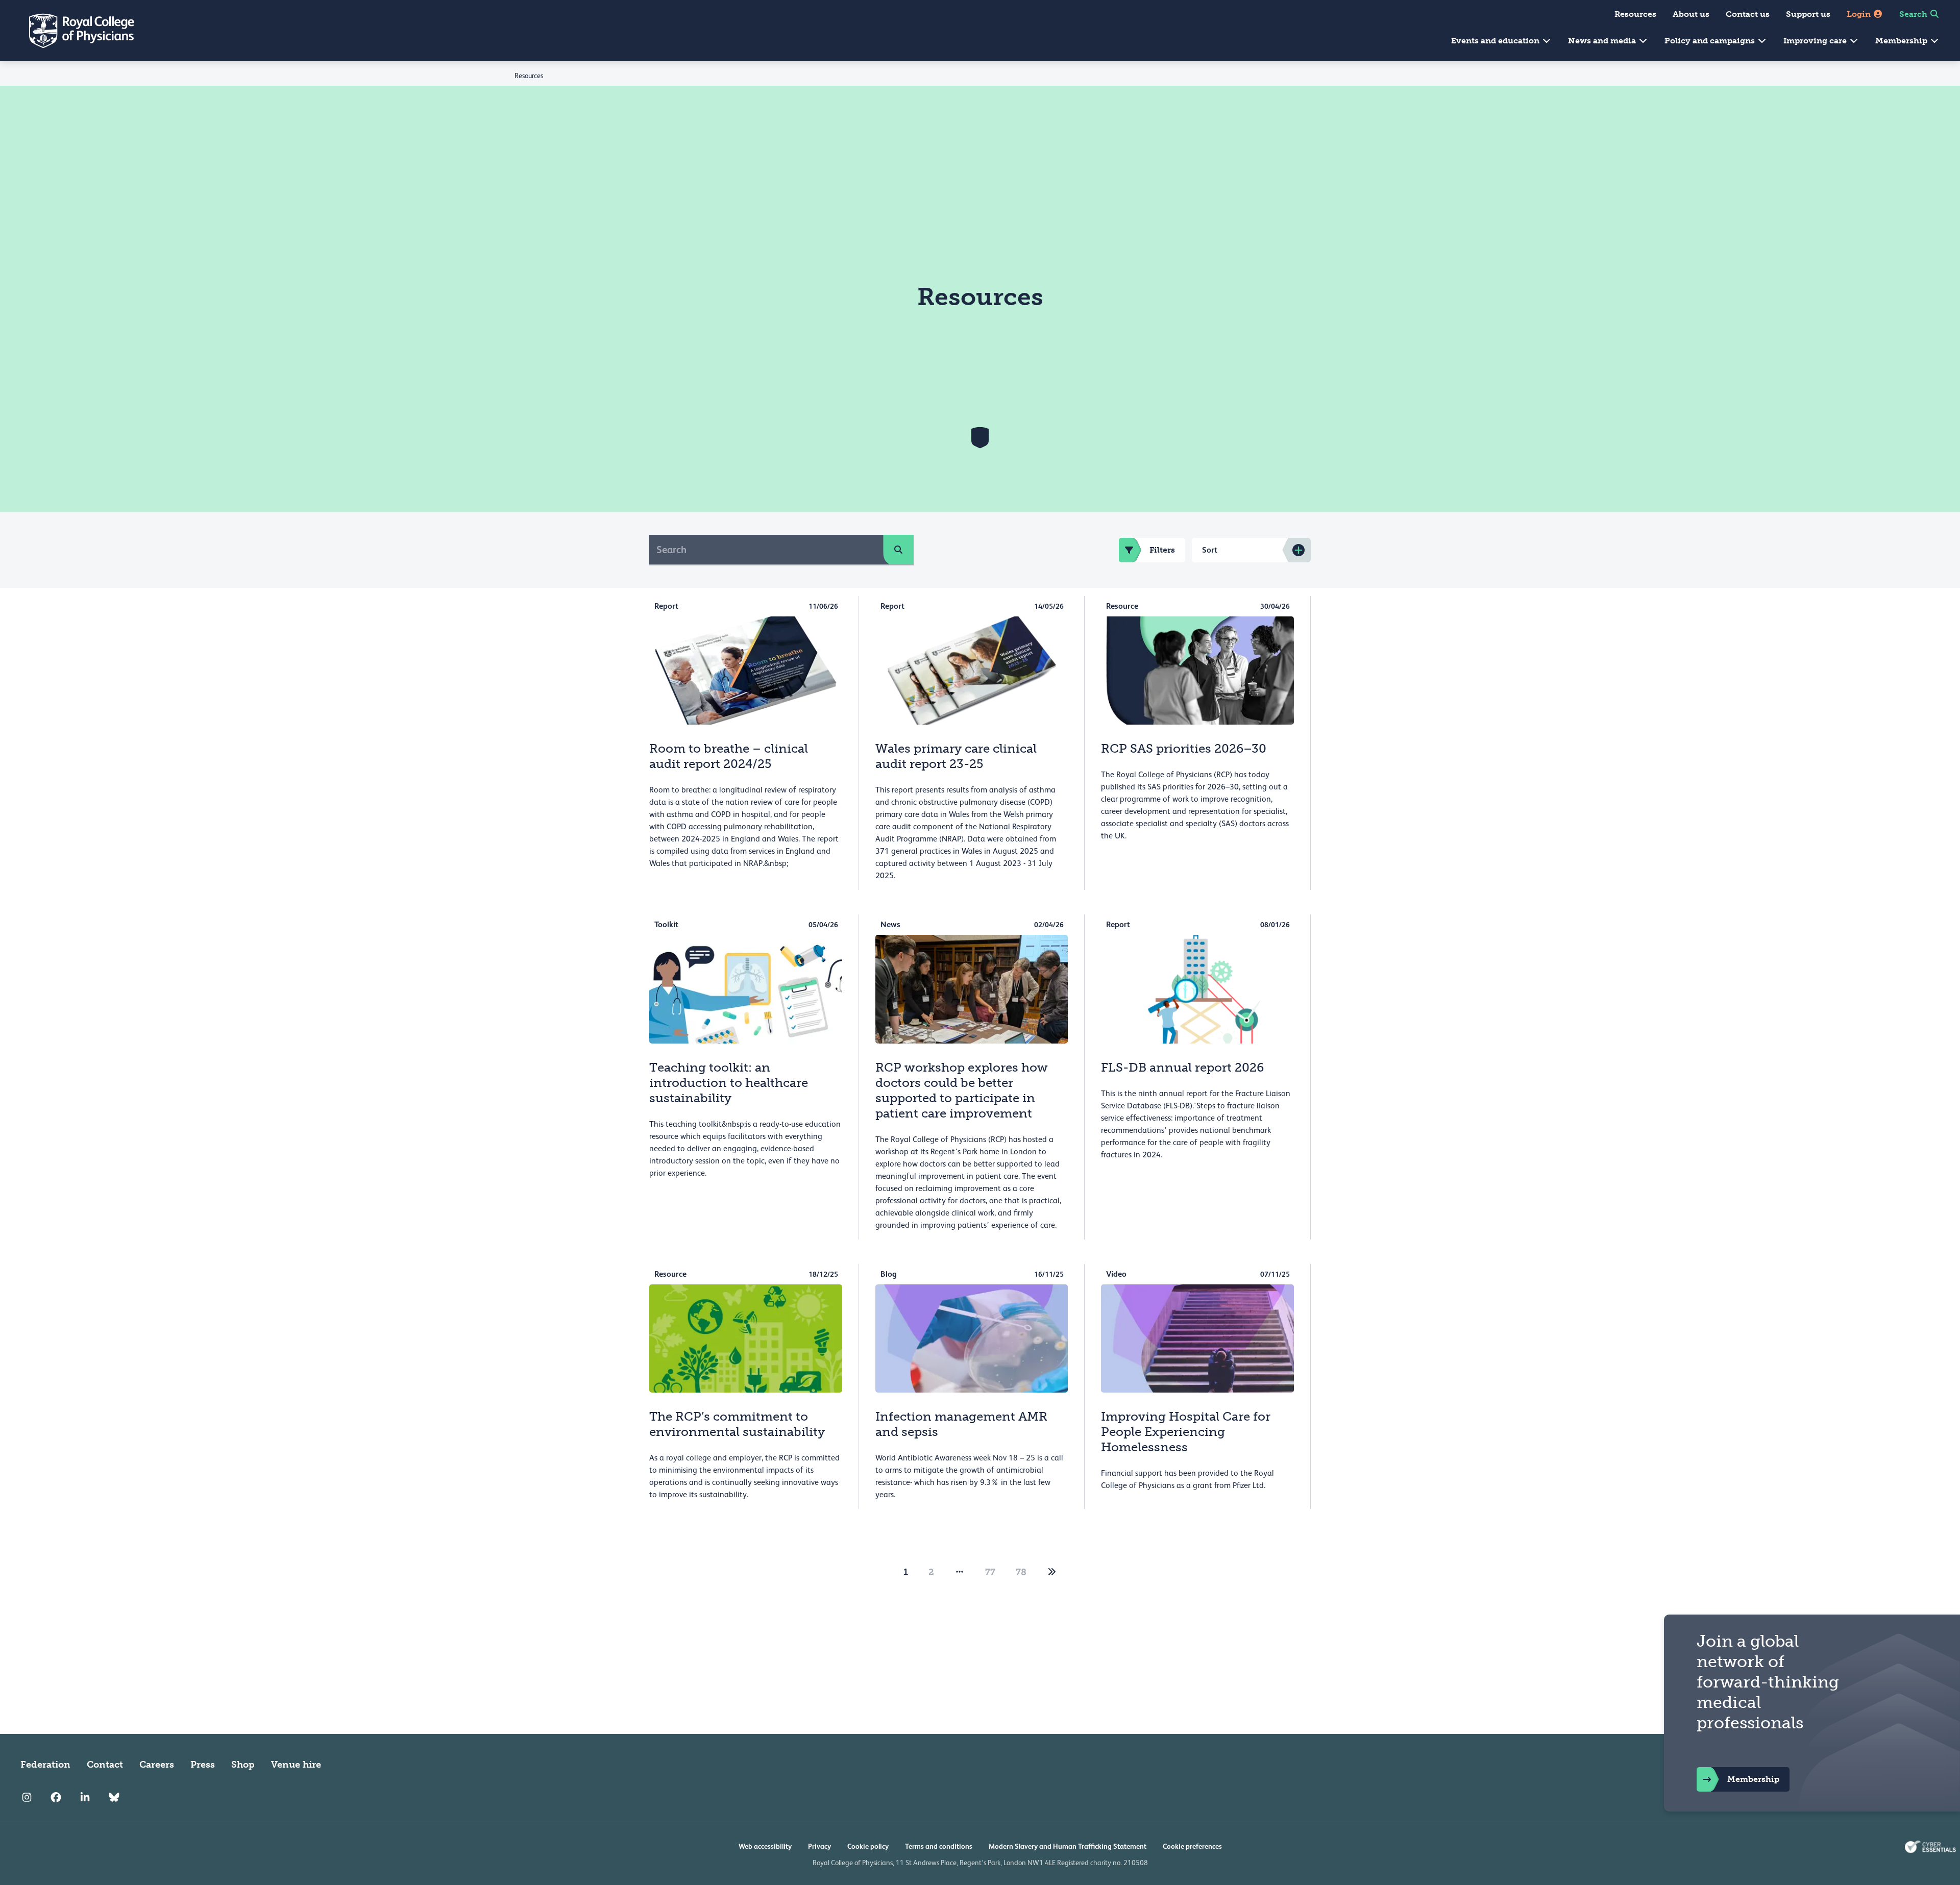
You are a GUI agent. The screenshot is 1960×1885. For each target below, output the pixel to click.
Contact (105, 1765)
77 (990, 1572)
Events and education (1496, 41)
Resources (1635, 14)
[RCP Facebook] (56, 1797)
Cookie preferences (1192, 1846)
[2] (1052, 1572)
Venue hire (296, 1765)
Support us (1808, 14)
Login (1860, 14)
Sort (1210, 550)
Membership (1902, 41)
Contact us (1748, 14)
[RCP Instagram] (27, 1797)
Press (203, 1765)
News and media (1603, 41)
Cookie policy (868, 1846)
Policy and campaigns (1711, 41)
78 (1021, 1572)
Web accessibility (765, 1846)
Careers (157, 1765)
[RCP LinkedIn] (85, 1797)
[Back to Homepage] (75, 31)
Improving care (1816, 41)
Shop (243, 1765)
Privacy (819, 1846)
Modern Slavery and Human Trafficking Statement (1068, 1846)
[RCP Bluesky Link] (114, 1797)
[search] (898, 550)
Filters (1162, 550)
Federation (45, 1765)
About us (1691, 14)
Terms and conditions (939, 1846)
